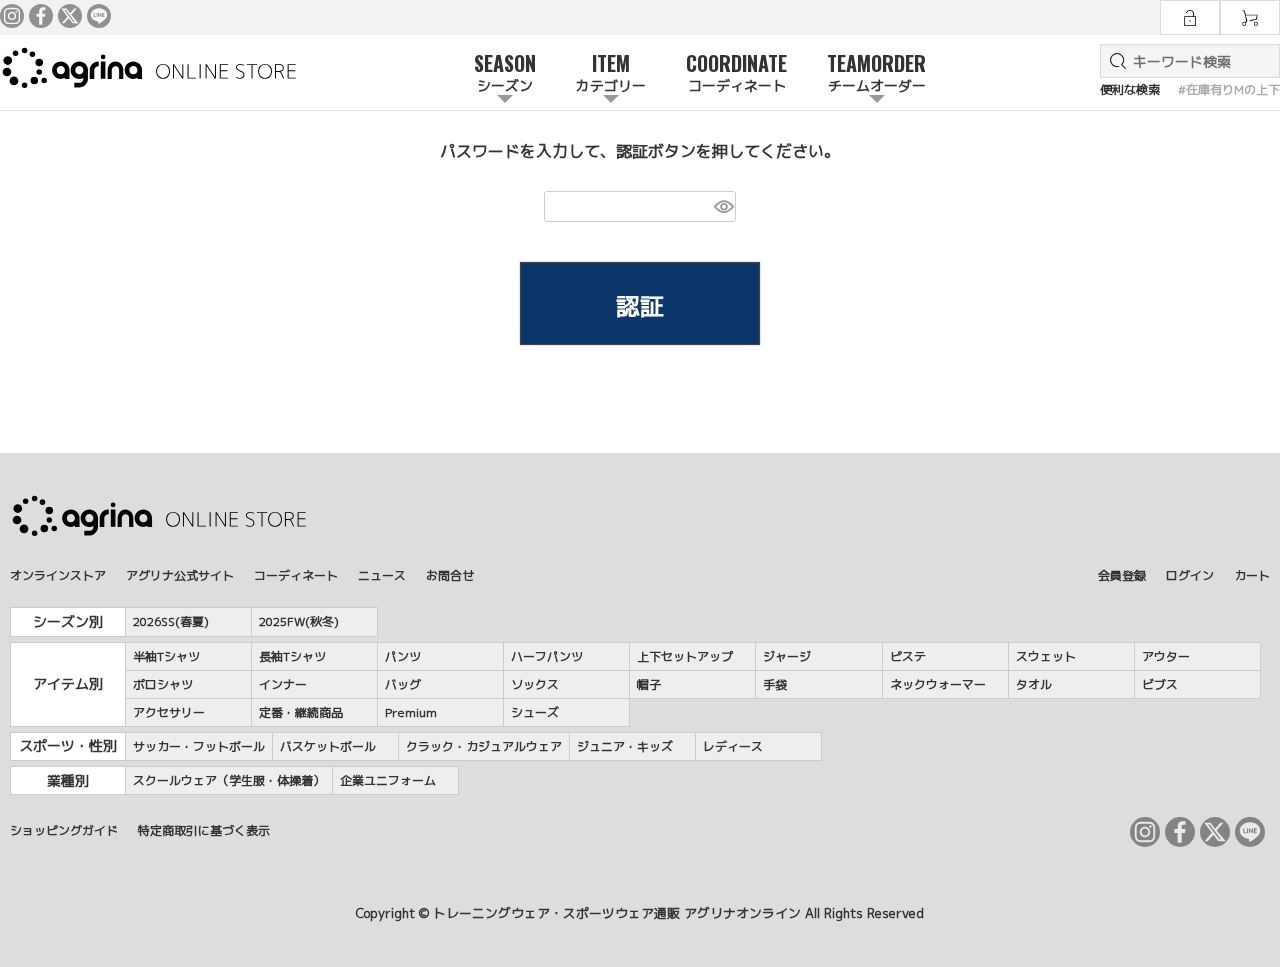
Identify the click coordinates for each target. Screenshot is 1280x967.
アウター (1166, 656)
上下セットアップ (685, 656)
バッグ (403, 684)
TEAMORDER (876, 71)
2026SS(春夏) (171, 621)
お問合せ (450, 575)
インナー (283, 684)
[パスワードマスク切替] (722, 206)
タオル (1034, 684)
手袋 (775, 684)
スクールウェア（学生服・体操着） (229, 780)
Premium (411, 712)
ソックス (535, 684)
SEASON (505, 71)
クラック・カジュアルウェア (484, 746)
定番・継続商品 (301, 712)
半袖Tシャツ (166, 656)
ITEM (611, 71)
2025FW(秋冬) (299, 621)
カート (1252, 575)
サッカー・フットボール (199, 746)
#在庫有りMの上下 (1229, 89)
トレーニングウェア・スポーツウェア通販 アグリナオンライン (617, 913)
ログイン (1190, 575)
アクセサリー (169, 712)
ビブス (1160, 684)
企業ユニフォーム (388, 780)
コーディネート (296, 575)
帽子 (649, 684)
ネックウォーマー (938, 684)
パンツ (403, 656)
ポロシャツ (163, 684)
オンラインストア (58, 575)
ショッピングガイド (64, 830)
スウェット (1046, 656)
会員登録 (1122, 575)
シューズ (535, 712)
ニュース (382, 575)
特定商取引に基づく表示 (204, 830)
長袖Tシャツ (292, 656)
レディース (733, 746)
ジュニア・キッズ (625, 746)
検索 (1114, 61)
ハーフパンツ (547, 656)
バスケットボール (328, 746)
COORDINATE (736, 71)
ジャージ (787, 656)
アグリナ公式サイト (180, 575)
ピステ (908, 656)
